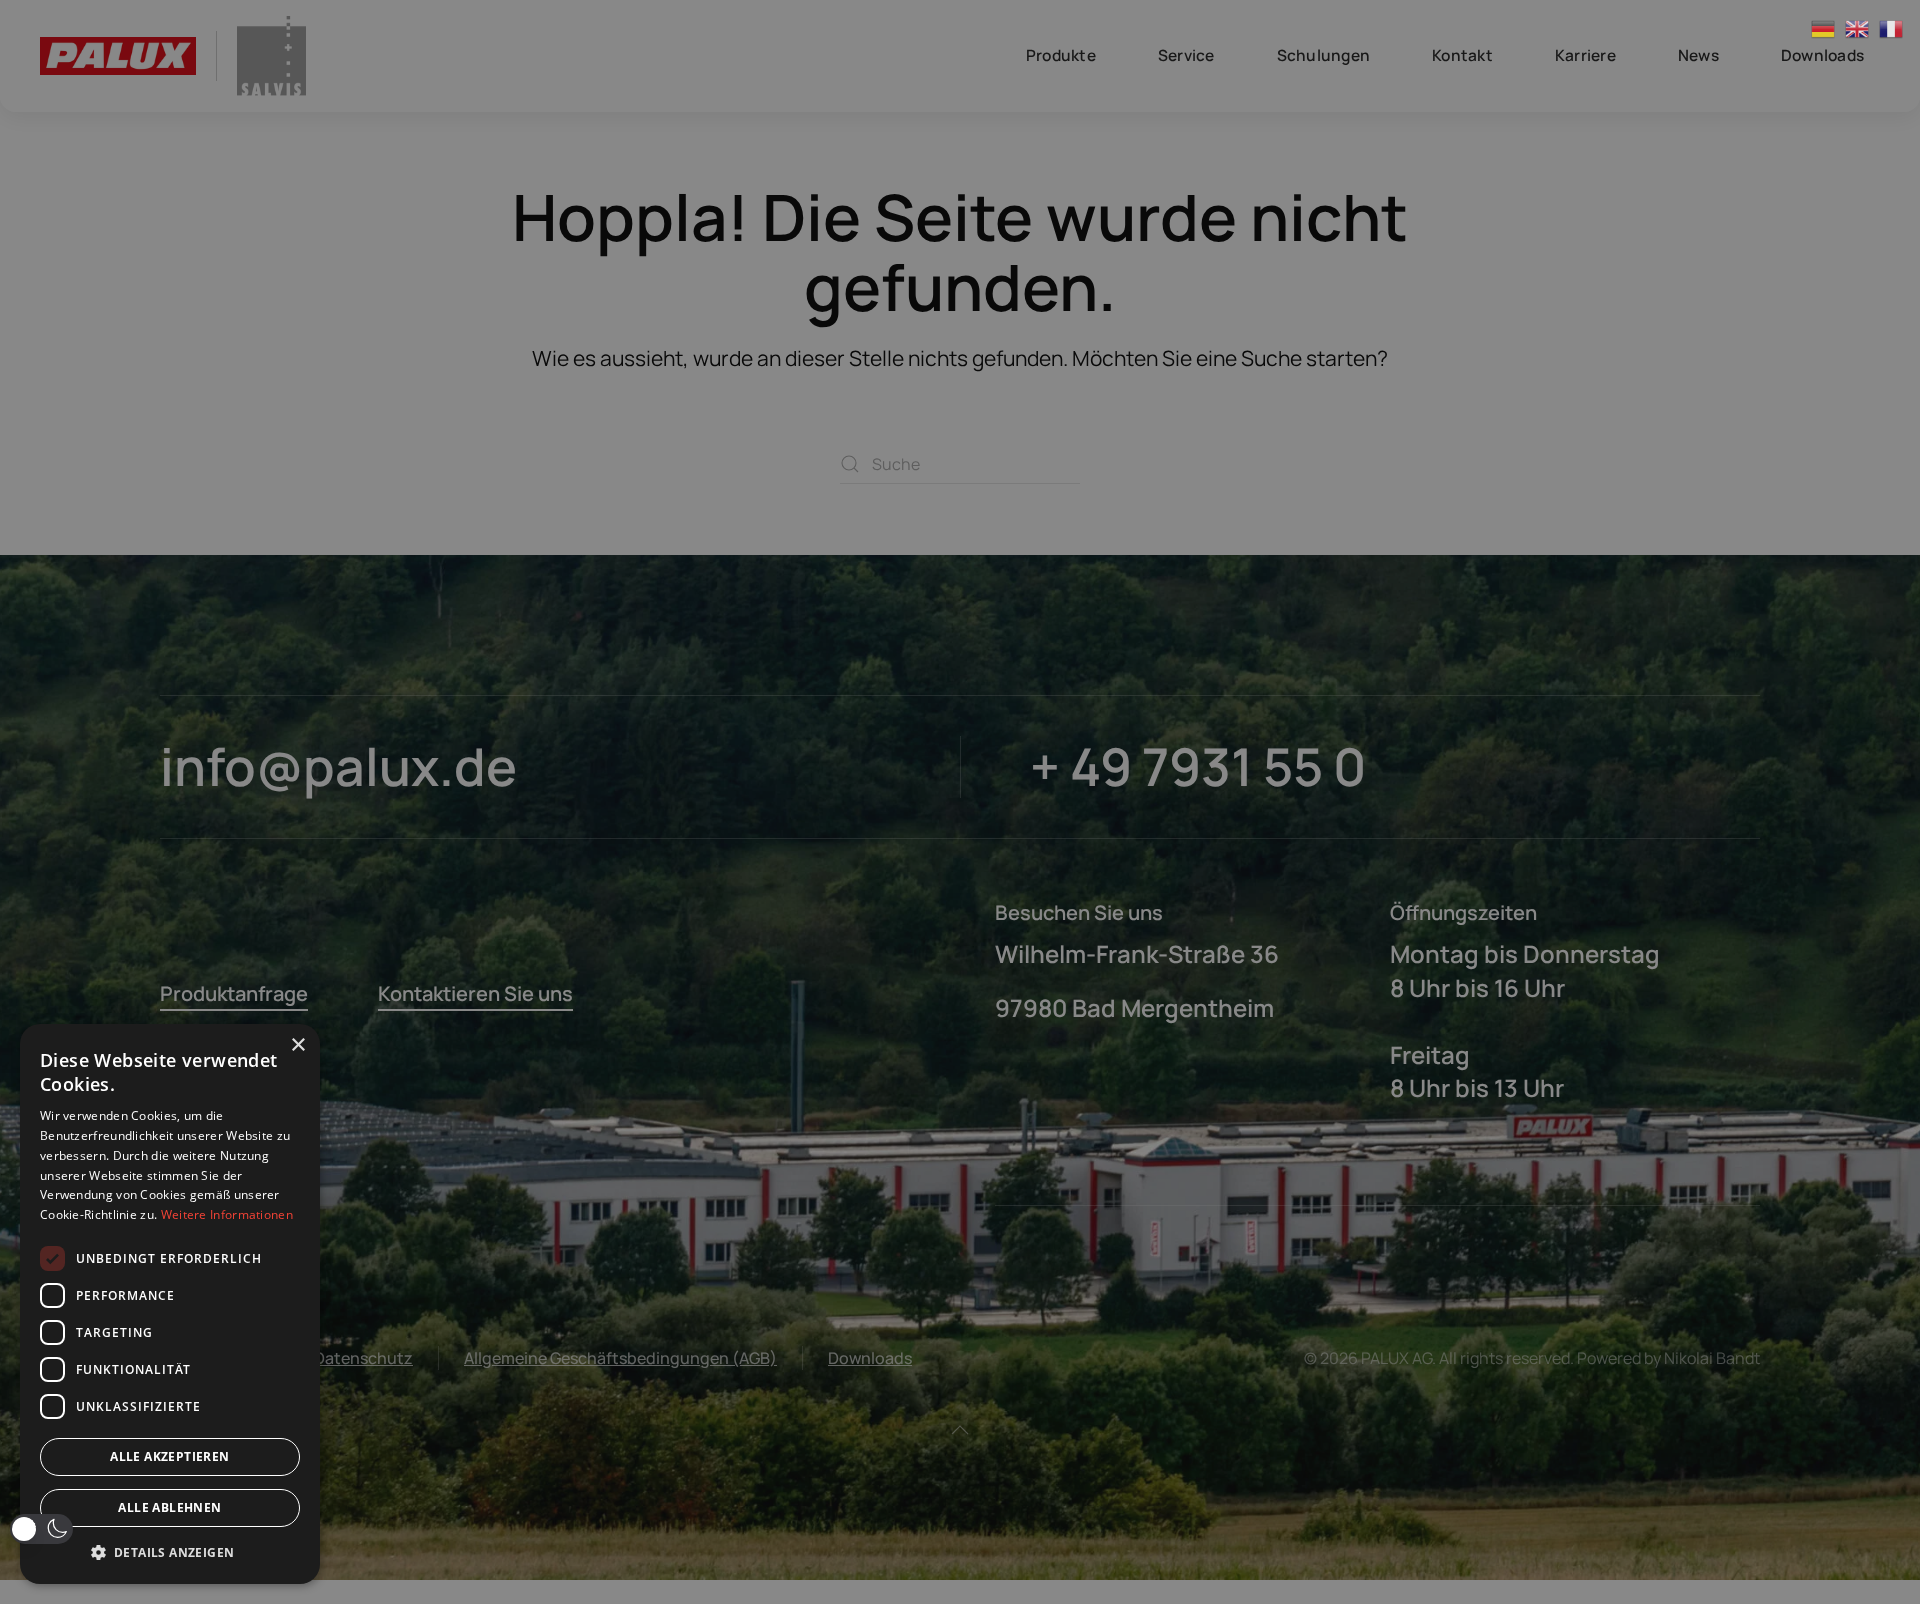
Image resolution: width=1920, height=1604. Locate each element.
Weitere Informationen (227, 1214)
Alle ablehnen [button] (169, 1507)
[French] (1892, 28)
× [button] (297, 1045)
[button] (41, 1529)
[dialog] (170, 1304)
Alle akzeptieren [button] (169, 1456)
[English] (1858, 28)
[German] (1824, 28)
